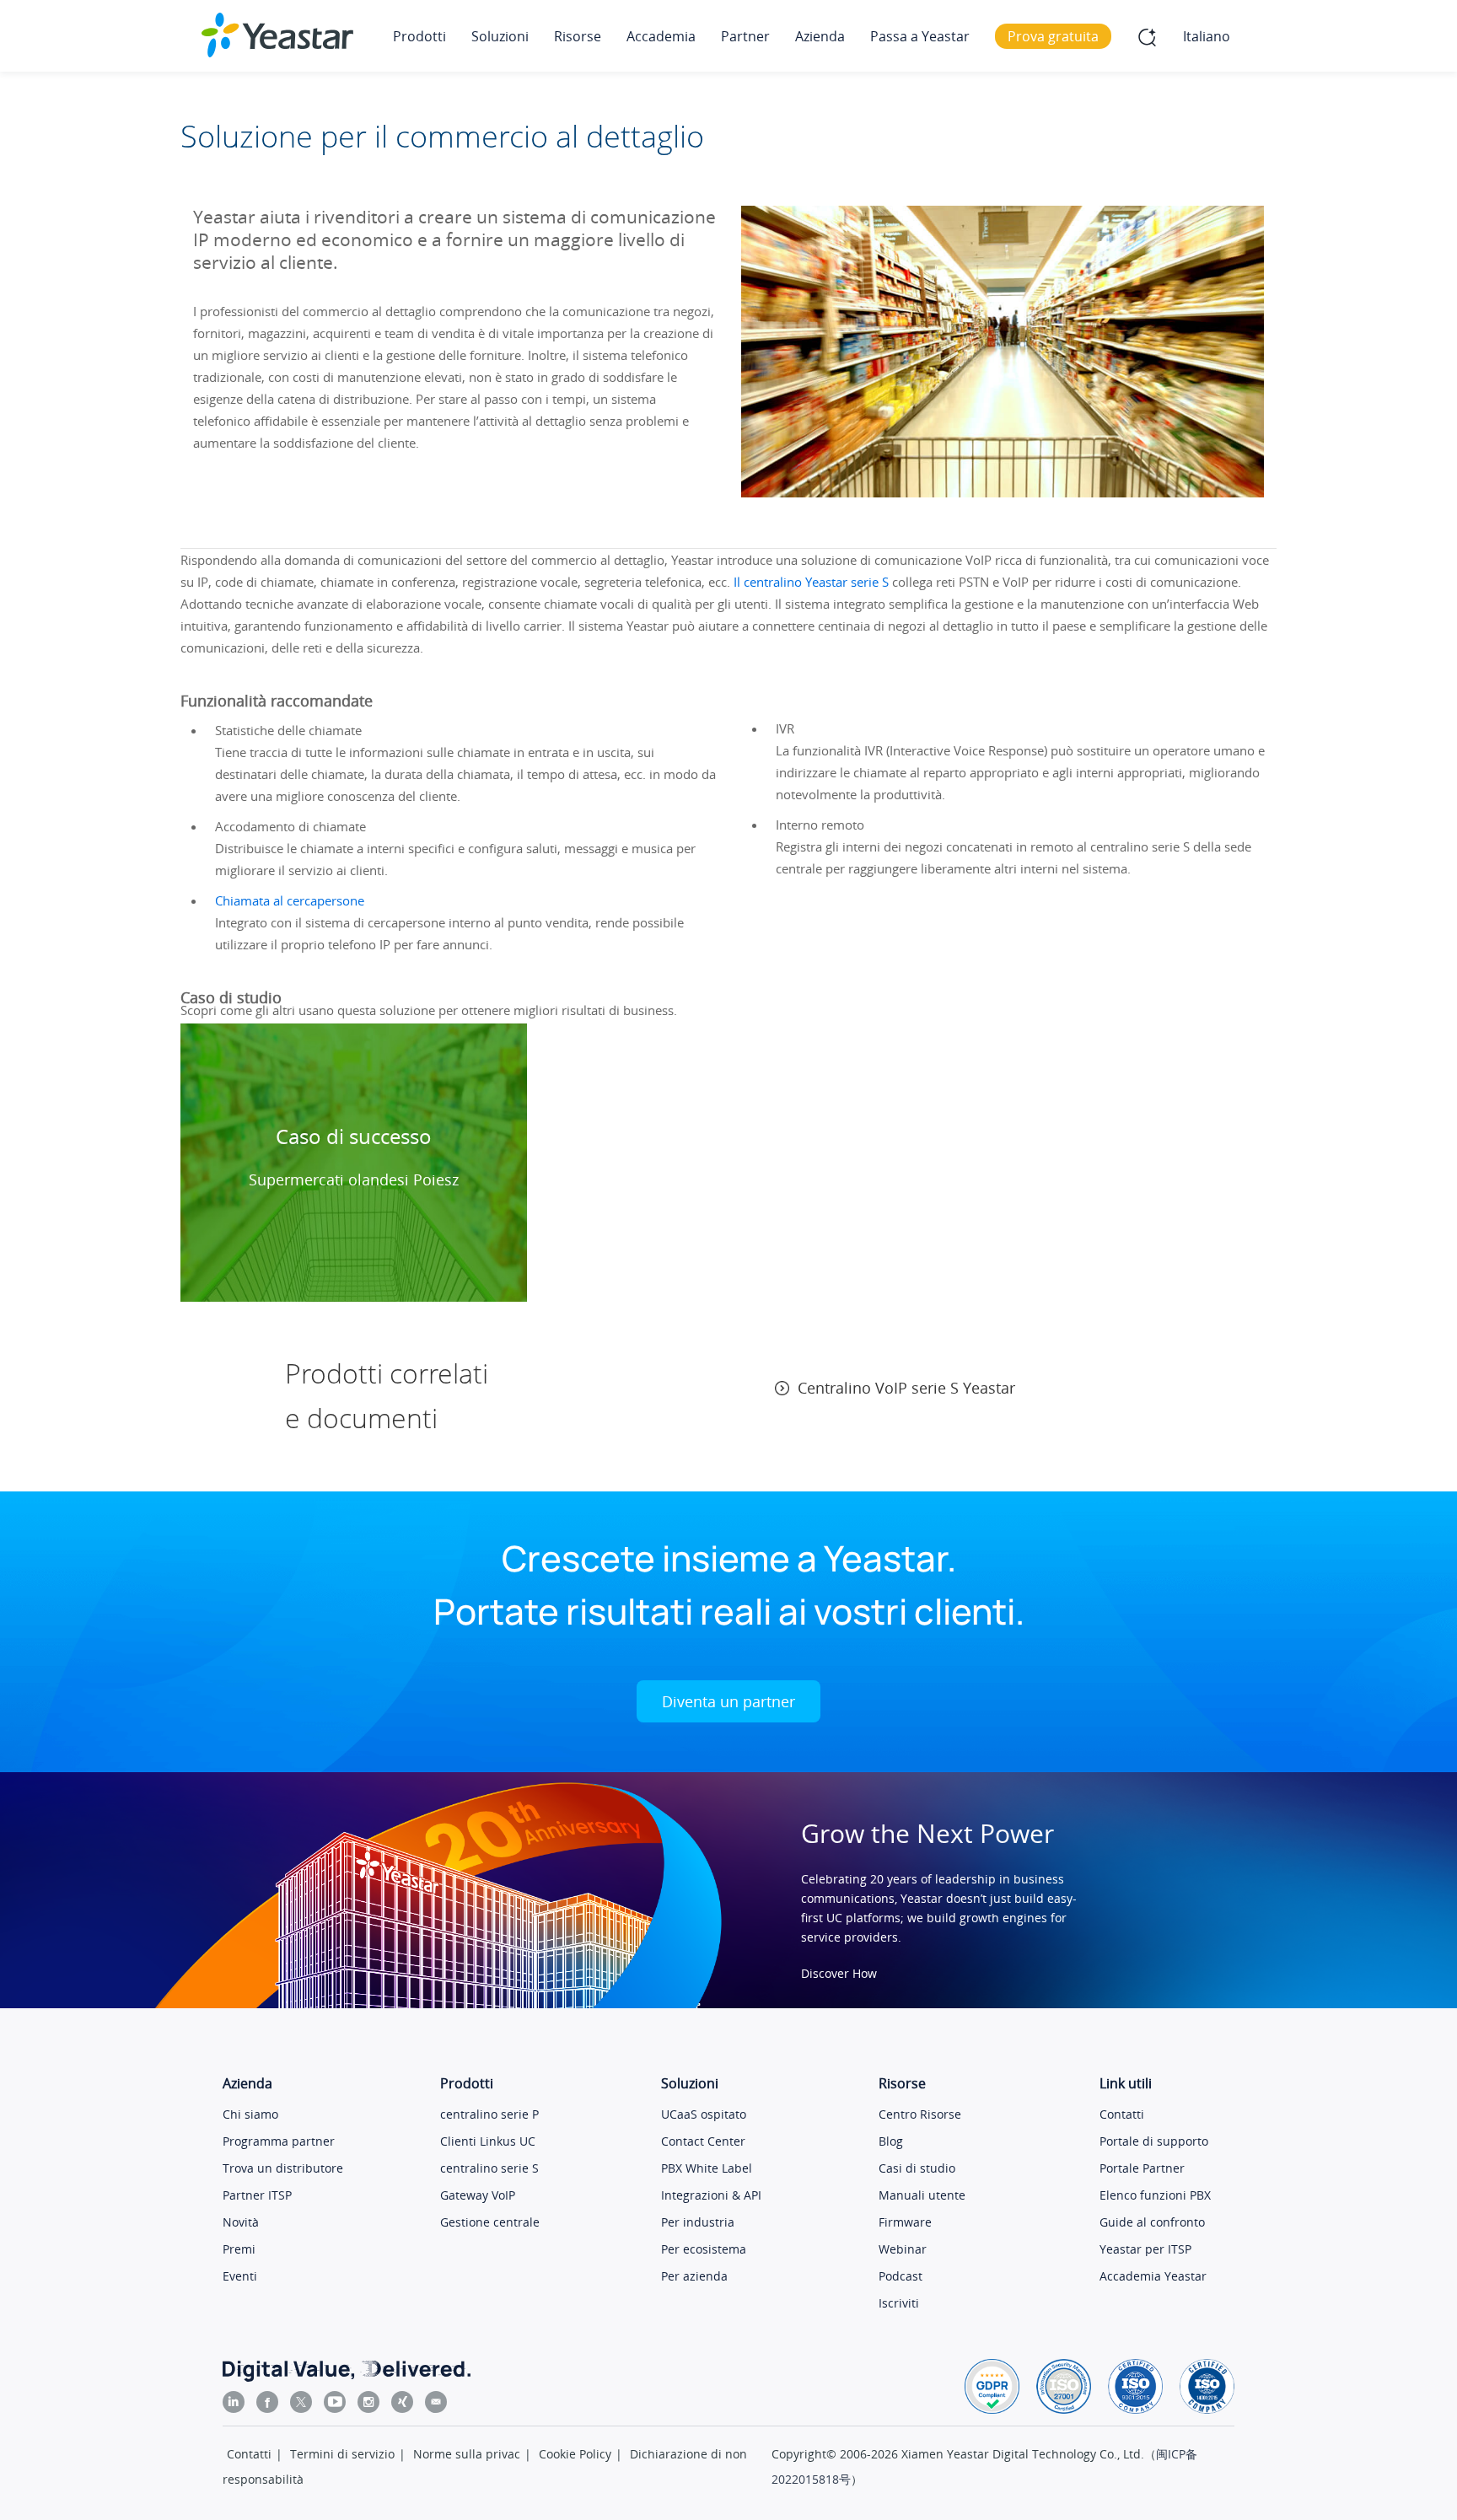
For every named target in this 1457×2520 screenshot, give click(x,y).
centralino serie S (489, 2168)
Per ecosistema (704, 2249)
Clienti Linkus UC (488, 2141)
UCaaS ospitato (704, 2114)
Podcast (901, 2276)
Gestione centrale (490, 2222)
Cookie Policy (575, 2454)
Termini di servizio (342, 2454)
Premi (239, 2249)
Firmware (905, 2222)
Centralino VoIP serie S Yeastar (906, 1388)
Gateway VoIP (478, 2195)
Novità (241, 2222)
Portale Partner (1142, 2168)
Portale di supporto (1154, 2141)
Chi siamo (250, 2114)
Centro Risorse (920, 2114)
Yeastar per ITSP (1145, 2249)
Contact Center (703, 2141)
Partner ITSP (257, 2195)
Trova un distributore (283, 2168)
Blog (891, 2141)
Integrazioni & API (711, 2195)
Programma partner (279, 2141)
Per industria (698, 2222)
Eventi (240, 2276)
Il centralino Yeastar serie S (811, 582)
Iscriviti (899, 2303)
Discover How (839, 1973)
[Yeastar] (277, 35)
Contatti (1122, 2114)
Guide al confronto (1152, 2222)
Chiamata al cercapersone (290, 900)
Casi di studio (917, 2168)
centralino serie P (489, 2114)
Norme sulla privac (467, 2454)
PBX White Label (707, 2168)
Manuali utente (922, 2195)
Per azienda (694, 2276)
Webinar (903, 2249)
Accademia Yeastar (1153, 2276)
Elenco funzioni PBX (1155, 2195)
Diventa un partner (728, 1701)
